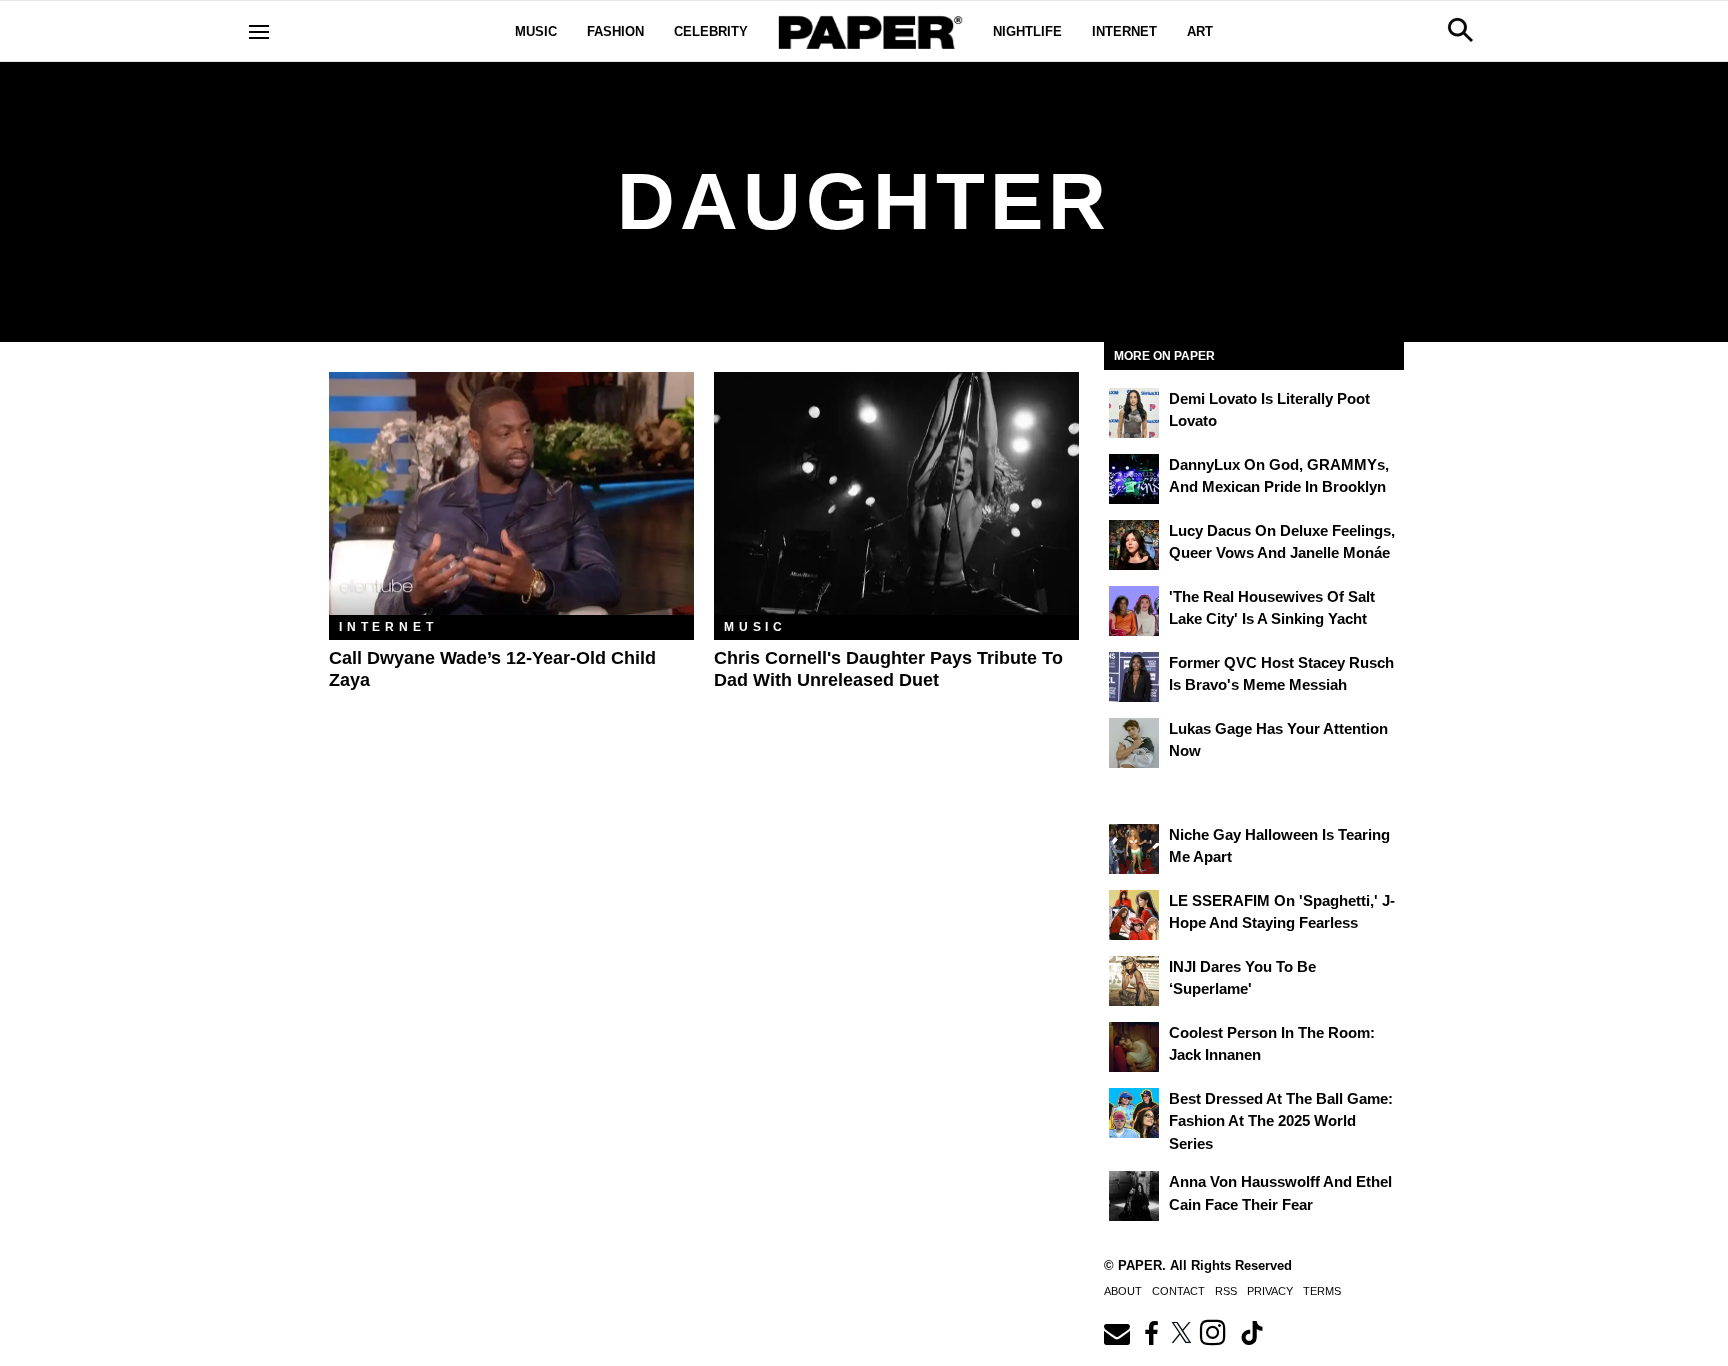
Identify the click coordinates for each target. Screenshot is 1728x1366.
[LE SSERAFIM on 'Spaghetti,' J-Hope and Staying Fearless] (1134, 915)
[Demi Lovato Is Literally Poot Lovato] (1134, 413)
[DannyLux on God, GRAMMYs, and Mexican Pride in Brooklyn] (1134, 479)
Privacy (1270, 1291)
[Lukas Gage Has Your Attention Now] (1134, 743)
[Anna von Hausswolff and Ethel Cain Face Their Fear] (1134, 1196)
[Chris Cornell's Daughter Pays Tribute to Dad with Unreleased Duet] (896, 493)
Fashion (615, 31)
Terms (1322, 1291)
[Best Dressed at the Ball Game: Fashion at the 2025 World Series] (1134, 1113)
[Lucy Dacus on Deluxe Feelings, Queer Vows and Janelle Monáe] (1134, 545)
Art (1200, 31)
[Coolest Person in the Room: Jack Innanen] (1134, 1047)
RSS (1226, 1291)
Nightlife (1027, 31)
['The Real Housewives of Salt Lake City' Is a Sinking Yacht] (1134, 611)
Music (536, 31)
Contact (1178, 1291)
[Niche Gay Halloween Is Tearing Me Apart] (1134, 849)
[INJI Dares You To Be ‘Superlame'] (1134, 981)
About (1123, 1291)
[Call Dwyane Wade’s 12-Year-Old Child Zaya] (511, 493)
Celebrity (711, 31)
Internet (1124, 31)
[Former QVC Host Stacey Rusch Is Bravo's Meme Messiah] (1134, 677)
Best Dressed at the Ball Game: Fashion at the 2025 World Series (1281, 1121)
